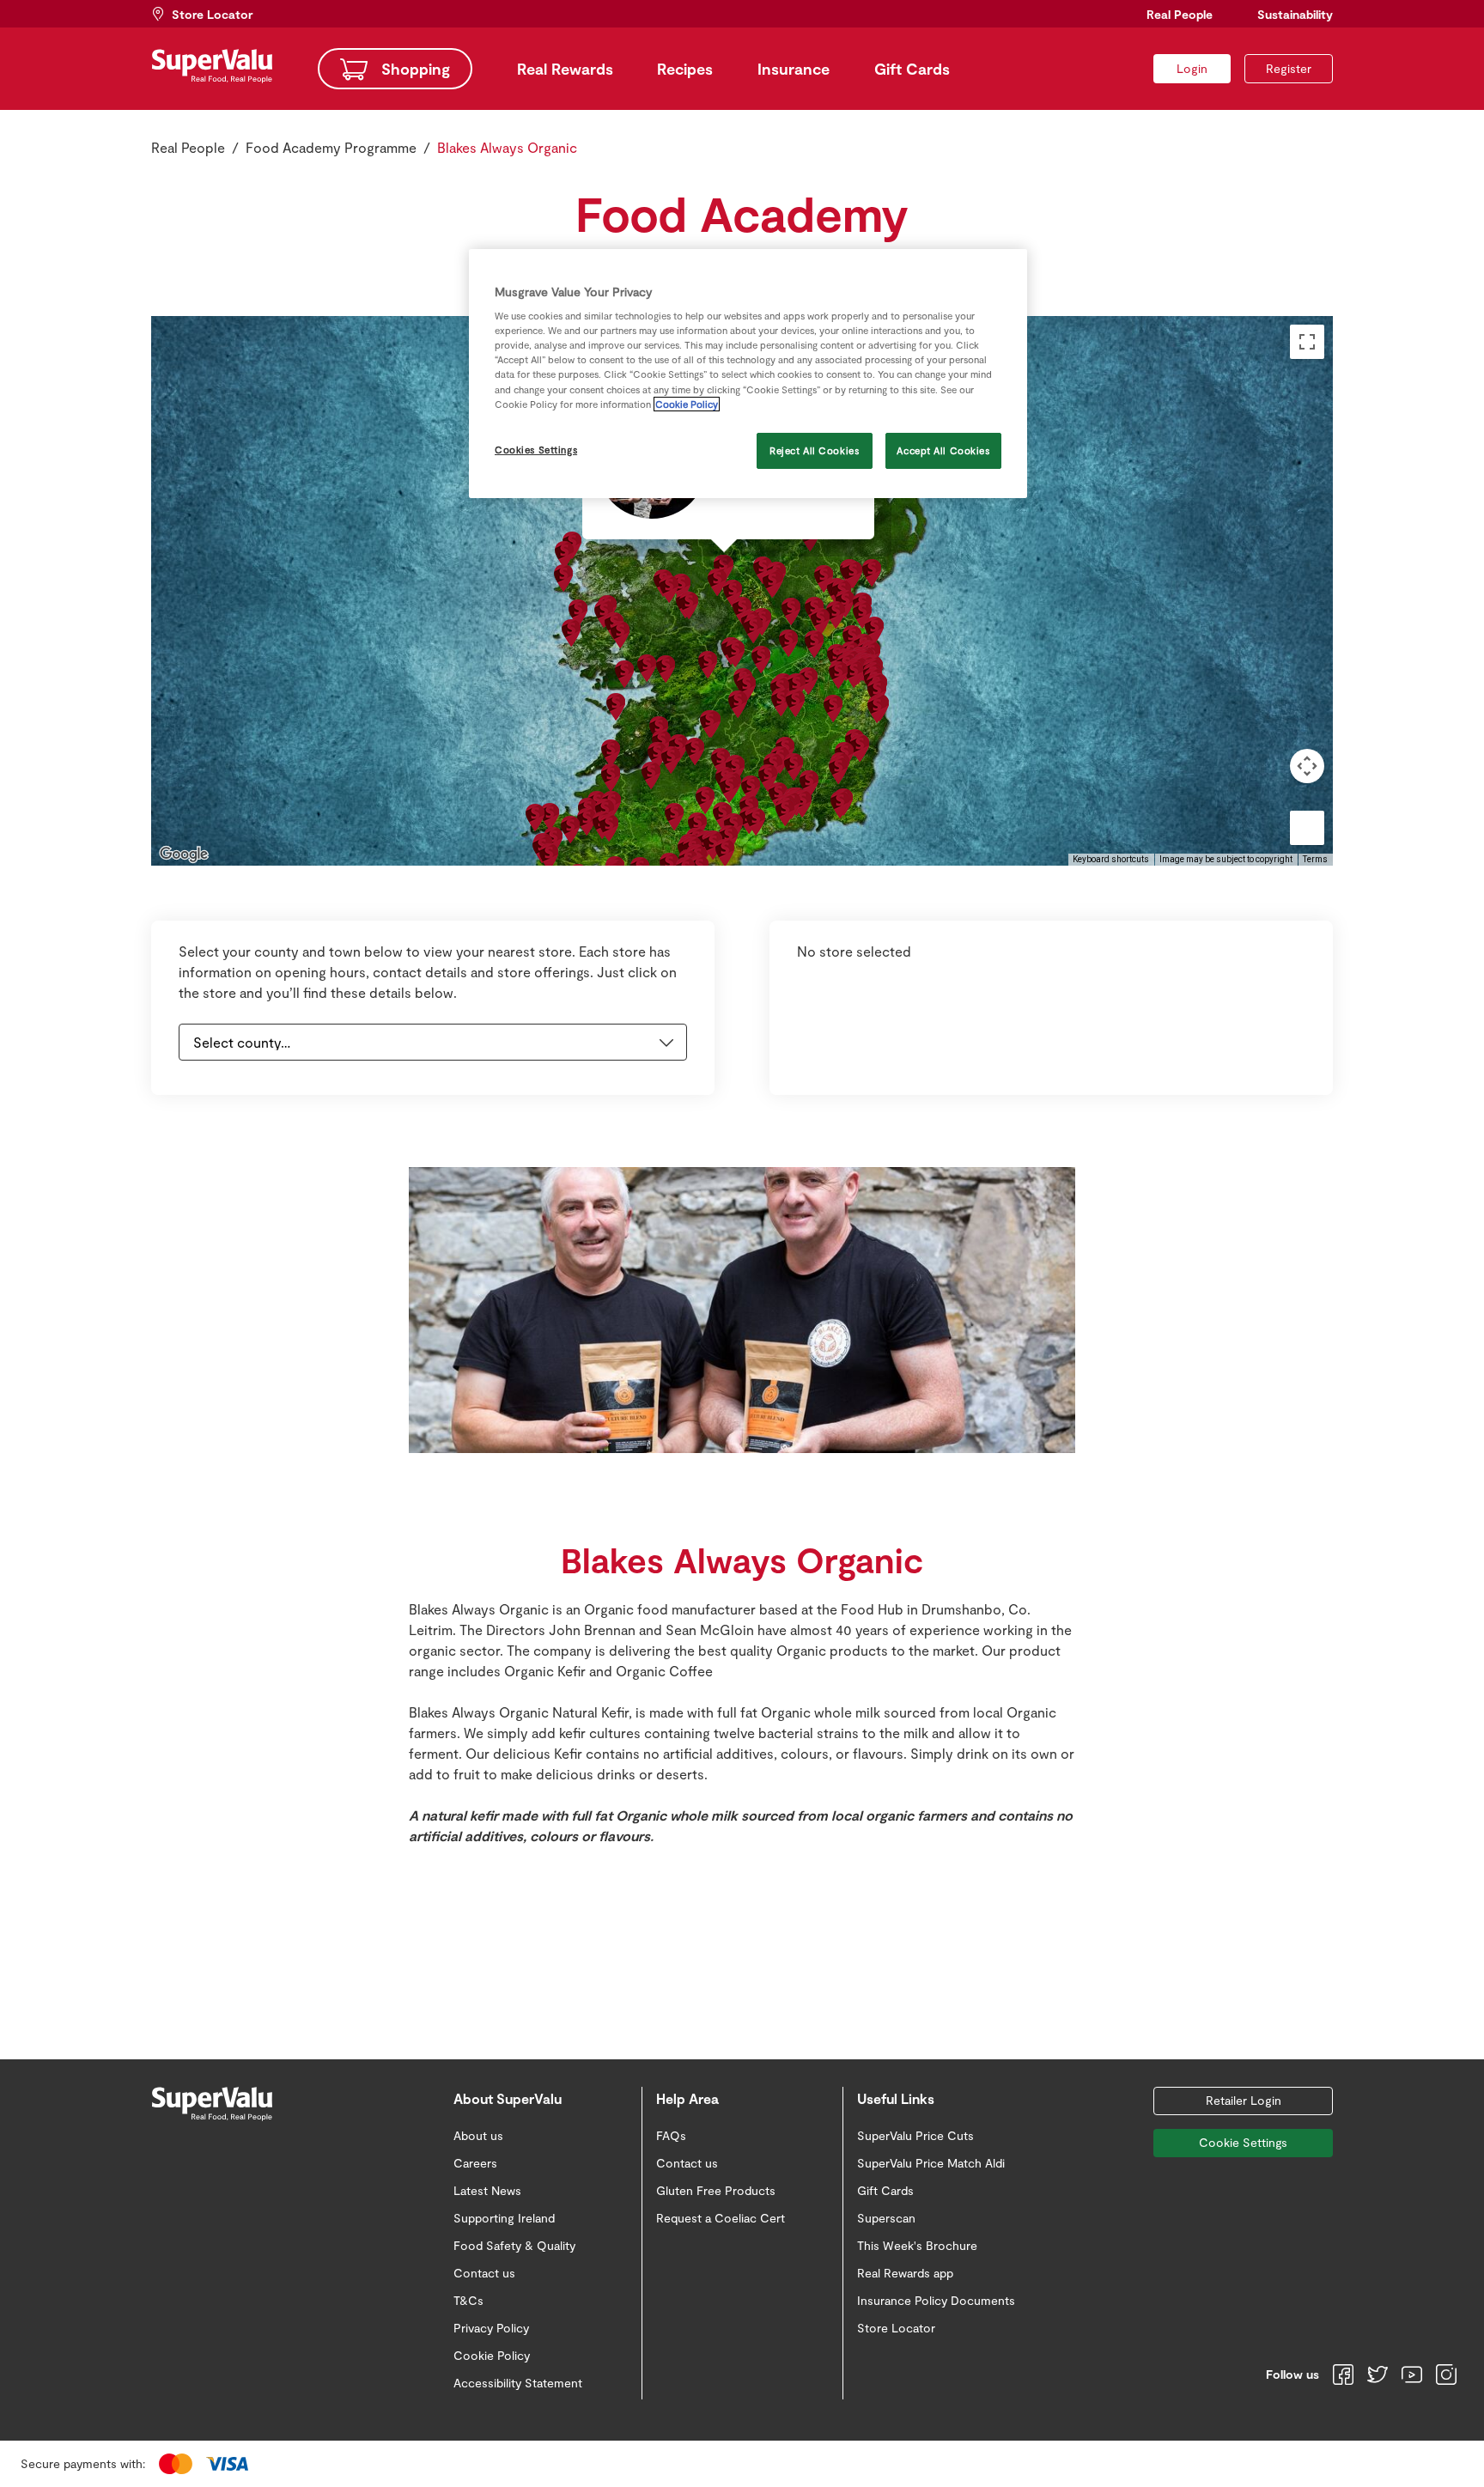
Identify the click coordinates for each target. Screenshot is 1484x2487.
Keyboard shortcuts (1111, 859)
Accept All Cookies (943, 450)
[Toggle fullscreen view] (1307, 342)
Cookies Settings (536, 450)
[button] (791, 611)
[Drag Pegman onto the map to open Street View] (1307, 828)
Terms (1315, 859)
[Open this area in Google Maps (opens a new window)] (184, 854)
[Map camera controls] (1307, 766)
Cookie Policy (687, 404)
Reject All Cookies (814, 450)
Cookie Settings (1243, 2142)
